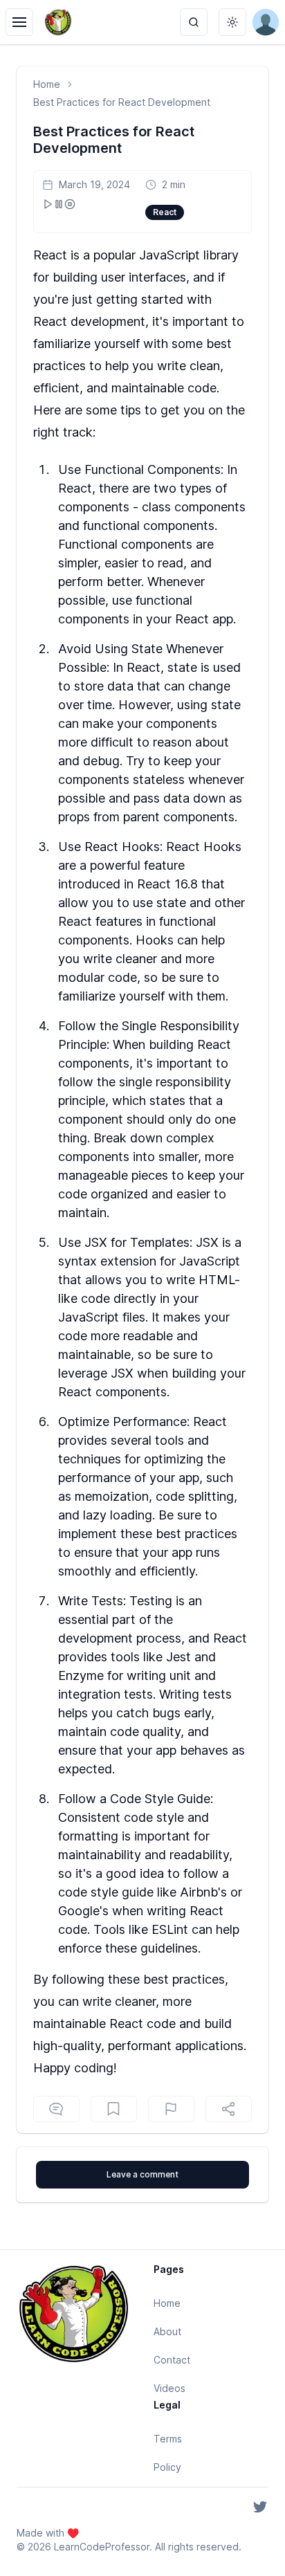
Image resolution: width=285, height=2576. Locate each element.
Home (47, 84)
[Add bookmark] (171, 2109)
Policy (167, 2467)
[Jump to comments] (56, 2109)
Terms (168, 2439)
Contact (172, 2360)
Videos (169, 2388)
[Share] (229, 2109)
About (167, 2331)
